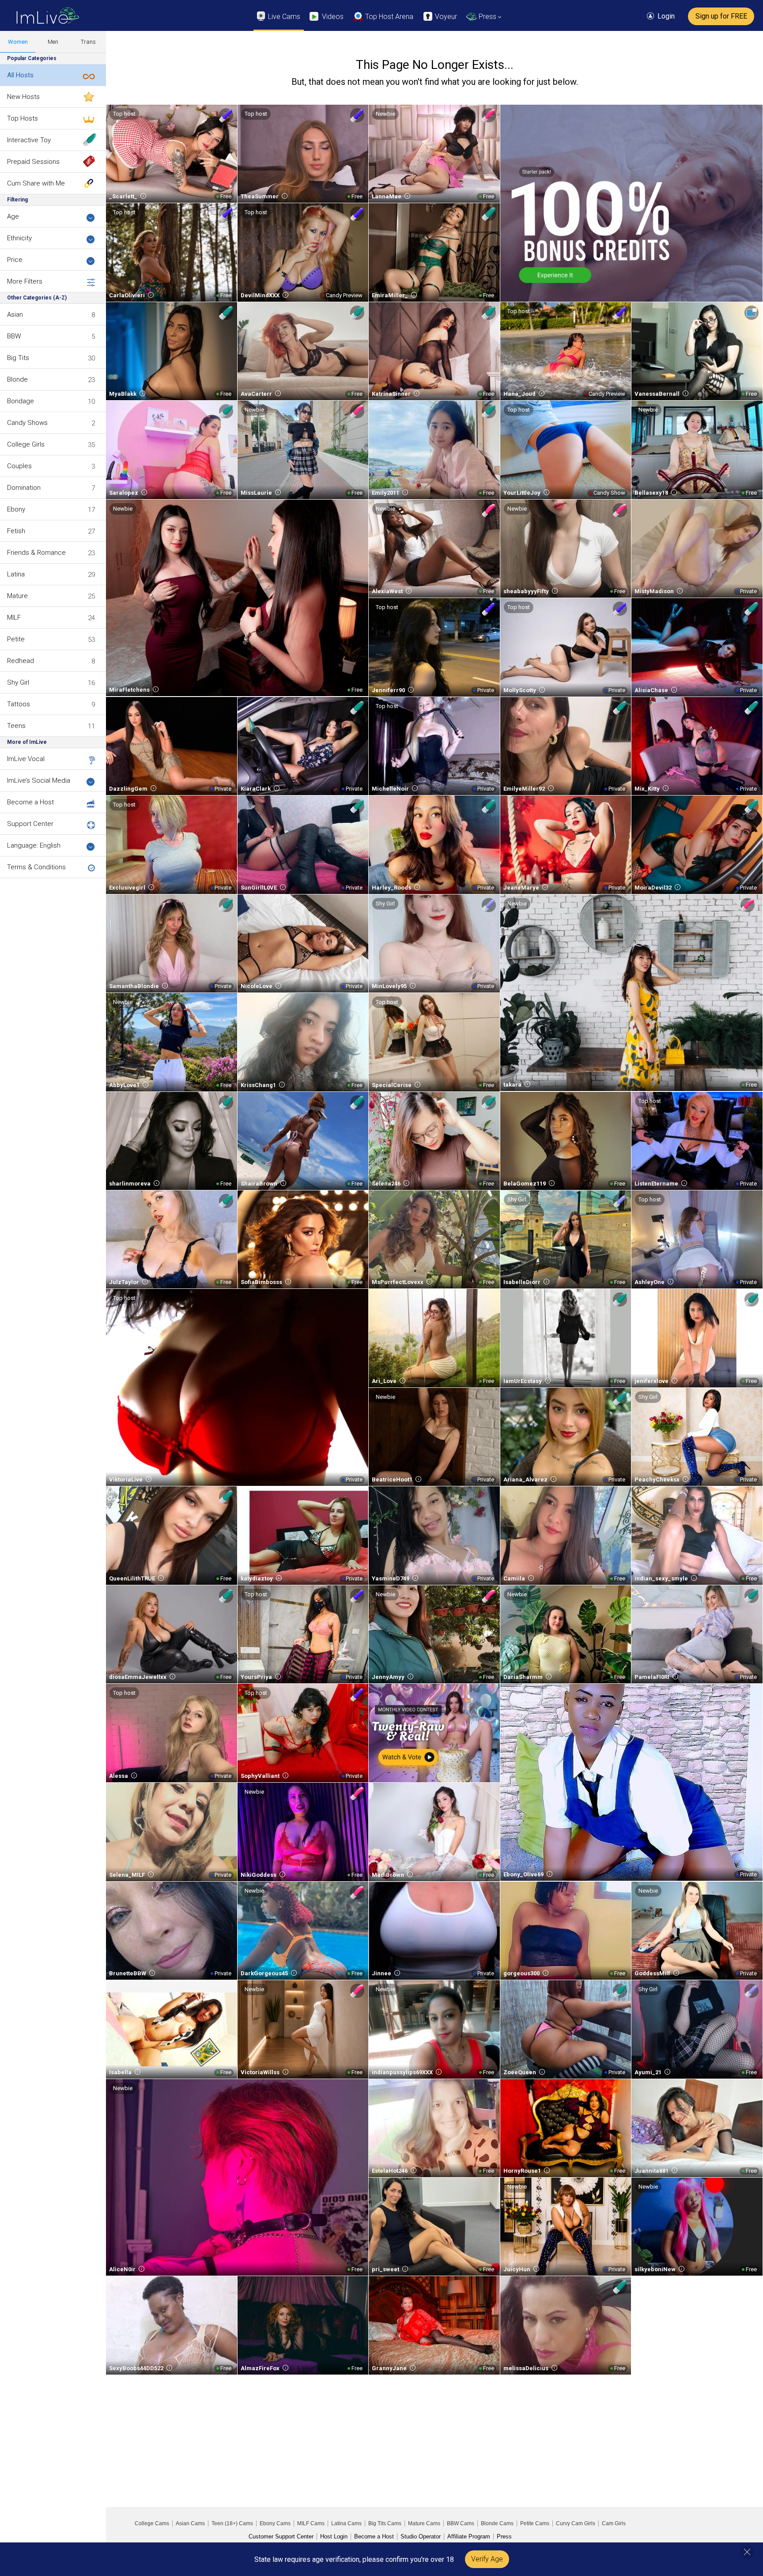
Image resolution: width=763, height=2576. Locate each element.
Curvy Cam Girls (576, 2523)
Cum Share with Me (36, 183)
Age (13, 216)
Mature (17, 596)
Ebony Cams (275, 2523)
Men (53, 42)
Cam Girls (614, 2523)
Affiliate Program (469, 2536)
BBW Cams (461, 2523)
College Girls (26, 444)
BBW (14, 336)
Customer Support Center (281, 2536)
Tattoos (19, 704)
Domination (24, 488)
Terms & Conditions (36, 867)
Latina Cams (346, 2523)
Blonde (17, 379)
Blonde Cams (497, 2523)
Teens (16, 726)
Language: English (34, 845)
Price (15, 260)
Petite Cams (535, 2523)
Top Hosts (23, 118)
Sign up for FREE (721, 16)
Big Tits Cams (385, 2523)
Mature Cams (424, 2523)
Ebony (16, 509)
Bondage (21, 401)
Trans (88, 42)
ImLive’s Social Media (39, 780)
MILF (14, 617)
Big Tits (18, 358)
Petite (16, 639)
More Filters (25, 281)
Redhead (21, 661)
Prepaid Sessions (33, 162)
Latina (16, 574)
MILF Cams (311, 2523)
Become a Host (30, 802)
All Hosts (20, 75)
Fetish (16, 531)
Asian (15, 314)
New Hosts (23, 97)
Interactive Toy (29, 140)
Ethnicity (19, 238)
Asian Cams (190, 2523)
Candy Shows (27, 423)
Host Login (334, 2536)
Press (504, 2536)
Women (18, 42)
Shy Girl (18, 682)
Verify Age (487, 2559)
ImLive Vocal (26, 759)
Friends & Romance (36, 553)
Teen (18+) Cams (232, 2523)
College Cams (152, 2523)
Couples (19, 466)
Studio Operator (421, 2536)
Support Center (30, 824)
